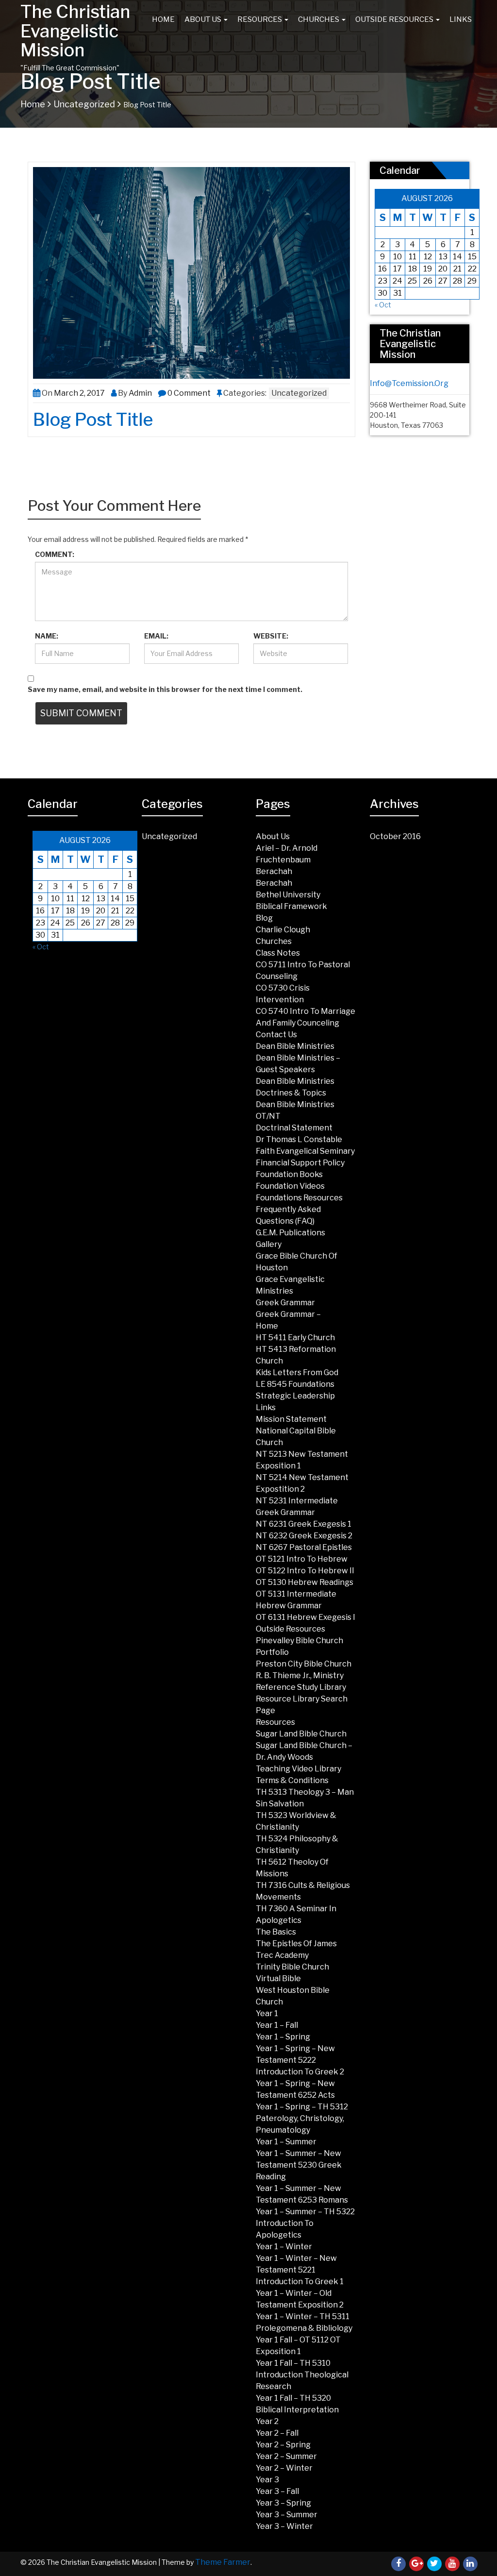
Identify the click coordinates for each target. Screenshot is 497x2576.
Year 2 (267, 2421)
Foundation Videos (290, 1186)
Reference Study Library (301, 1687)
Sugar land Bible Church (301, 1734)
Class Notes (278, 953)
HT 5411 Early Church (295, 1338)
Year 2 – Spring (283, 2445)
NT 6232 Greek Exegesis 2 (304, 1536)
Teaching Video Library (298, 1769)
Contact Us (276, 1035)
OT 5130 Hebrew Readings (305, 1582)
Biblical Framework (291, 906)
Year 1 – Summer (286, 2142)
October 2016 (395, 836)
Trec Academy (282, 1955)
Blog (264, 918)
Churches (319, 19)
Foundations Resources (299, 1198)
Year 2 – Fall (277, 2433)
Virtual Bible (278, 1978)
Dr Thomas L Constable (299, 1139)
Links (461, 19)
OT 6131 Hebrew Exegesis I (306, 1617)
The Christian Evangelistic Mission (75, 31)
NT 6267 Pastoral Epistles (304, 1547)
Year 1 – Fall (277, 2025)
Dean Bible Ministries (295, 1046)
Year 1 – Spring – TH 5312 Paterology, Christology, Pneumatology (302, 2118)
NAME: (47, 636)
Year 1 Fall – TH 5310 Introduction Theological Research (302, 2375)
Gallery (269, 1244)
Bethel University (288, 895)
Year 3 (267, 2480)
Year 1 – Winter (284, 2247)
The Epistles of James (296, 1944)
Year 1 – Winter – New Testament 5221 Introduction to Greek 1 (300, 2270)
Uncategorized (84, 104)
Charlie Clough (283, 930)
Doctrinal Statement (294, 1128)
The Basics (276, 1932)
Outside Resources (395, 19)
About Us (204, 19)
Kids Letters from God (297, 1372)
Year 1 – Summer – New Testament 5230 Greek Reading (299, 2165)
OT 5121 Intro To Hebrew (302, 1559)
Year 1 (267, 2013)
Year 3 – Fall (277, 2491)
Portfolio (272, 1652)
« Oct (383, 305)
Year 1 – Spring (283, 2037)
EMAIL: (156, 636)
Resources (260, 19)
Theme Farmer (223, 2562)
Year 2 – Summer (286, 2456)
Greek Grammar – (288, 1314)
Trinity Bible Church (292, 1967)
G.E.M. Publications (290, 1233)
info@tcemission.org (409, 383)
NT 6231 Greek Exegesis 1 (304, 1524)
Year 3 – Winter (284, 2526)
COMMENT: (55, 554)
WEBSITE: (271, 636)
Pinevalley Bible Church (299, 1641)
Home (163, 19)
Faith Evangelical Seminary (305, 1151)
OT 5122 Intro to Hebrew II (305, 1571)
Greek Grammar (285, 1303)
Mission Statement (291, 1419)
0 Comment (189, 393)
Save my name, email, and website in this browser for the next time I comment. (165, 689)
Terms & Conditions (292, 1780)
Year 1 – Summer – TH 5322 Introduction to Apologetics (305, 2223)
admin (140, 393)
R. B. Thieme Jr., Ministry (300, 1675)
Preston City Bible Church (304, 1664)
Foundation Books (289, 1174)
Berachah (274, 871)
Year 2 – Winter (284, 2468)
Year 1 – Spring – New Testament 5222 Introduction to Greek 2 (300, 2060)
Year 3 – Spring (283, 2503)
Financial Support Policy (300, 1163)
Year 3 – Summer (287, 2515)
